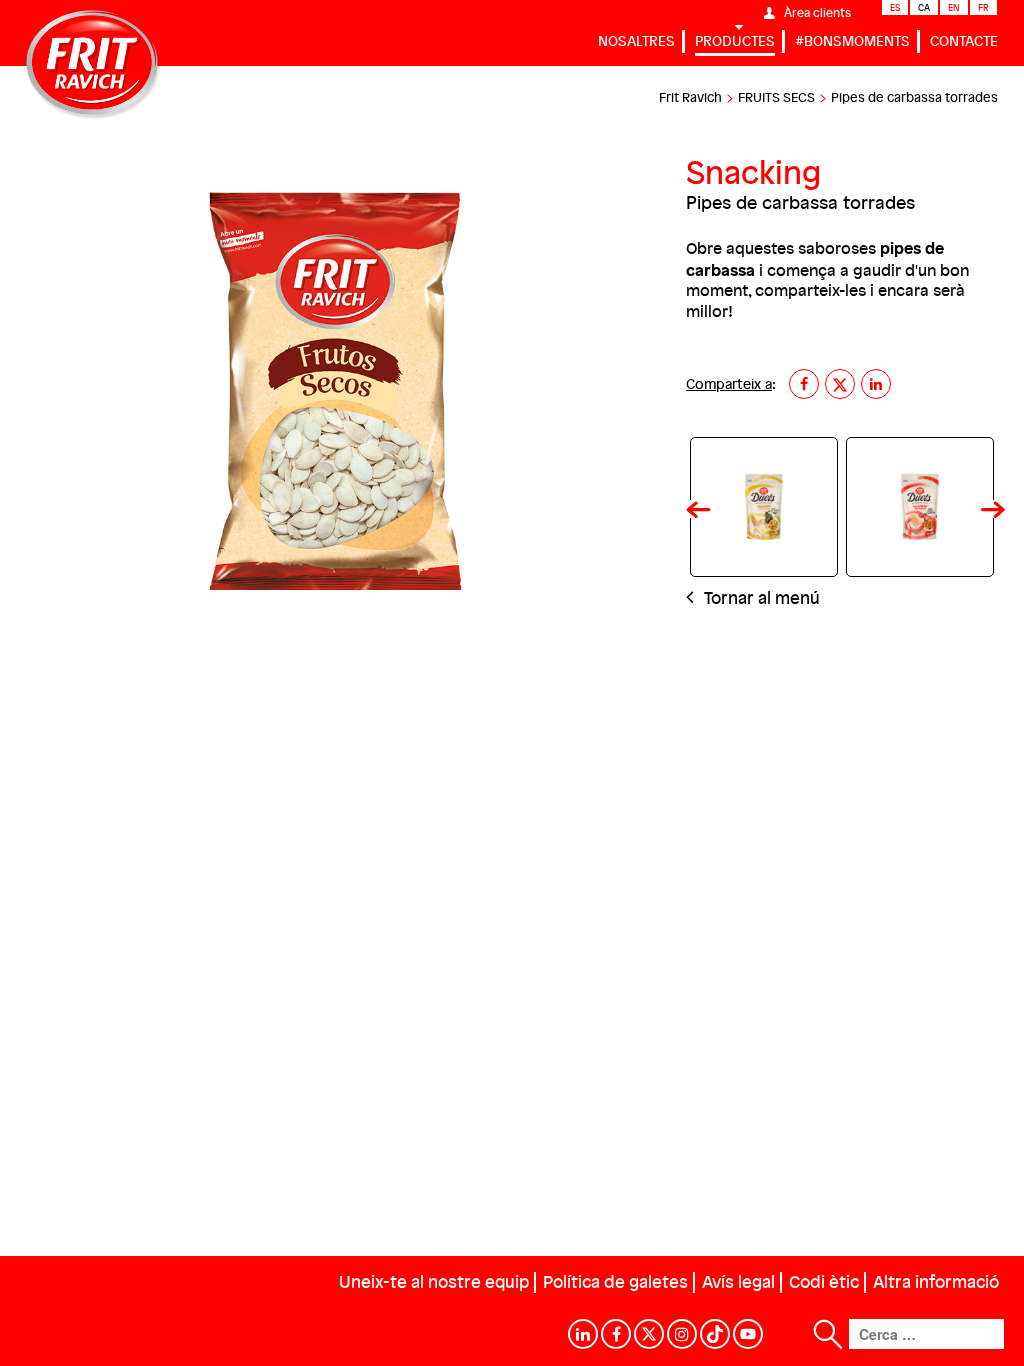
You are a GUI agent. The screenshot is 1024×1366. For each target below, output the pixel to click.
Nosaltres (636, 40)
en (954, 7)
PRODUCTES (735, 40)
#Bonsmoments (852, 40)
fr (983, 7)
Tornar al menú (760, 597)
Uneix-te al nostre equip (434, 1281)
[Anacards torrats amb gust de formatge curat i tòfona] (764, 507)
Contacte (964, 40)
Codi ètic (824, 1281)
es (895, 7)
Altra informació (936, 1281)
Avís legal (738, 1281)
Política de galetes (615, 1281)
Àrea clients (817, 12)
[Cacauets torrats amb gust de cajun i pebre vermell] (920, 507)
